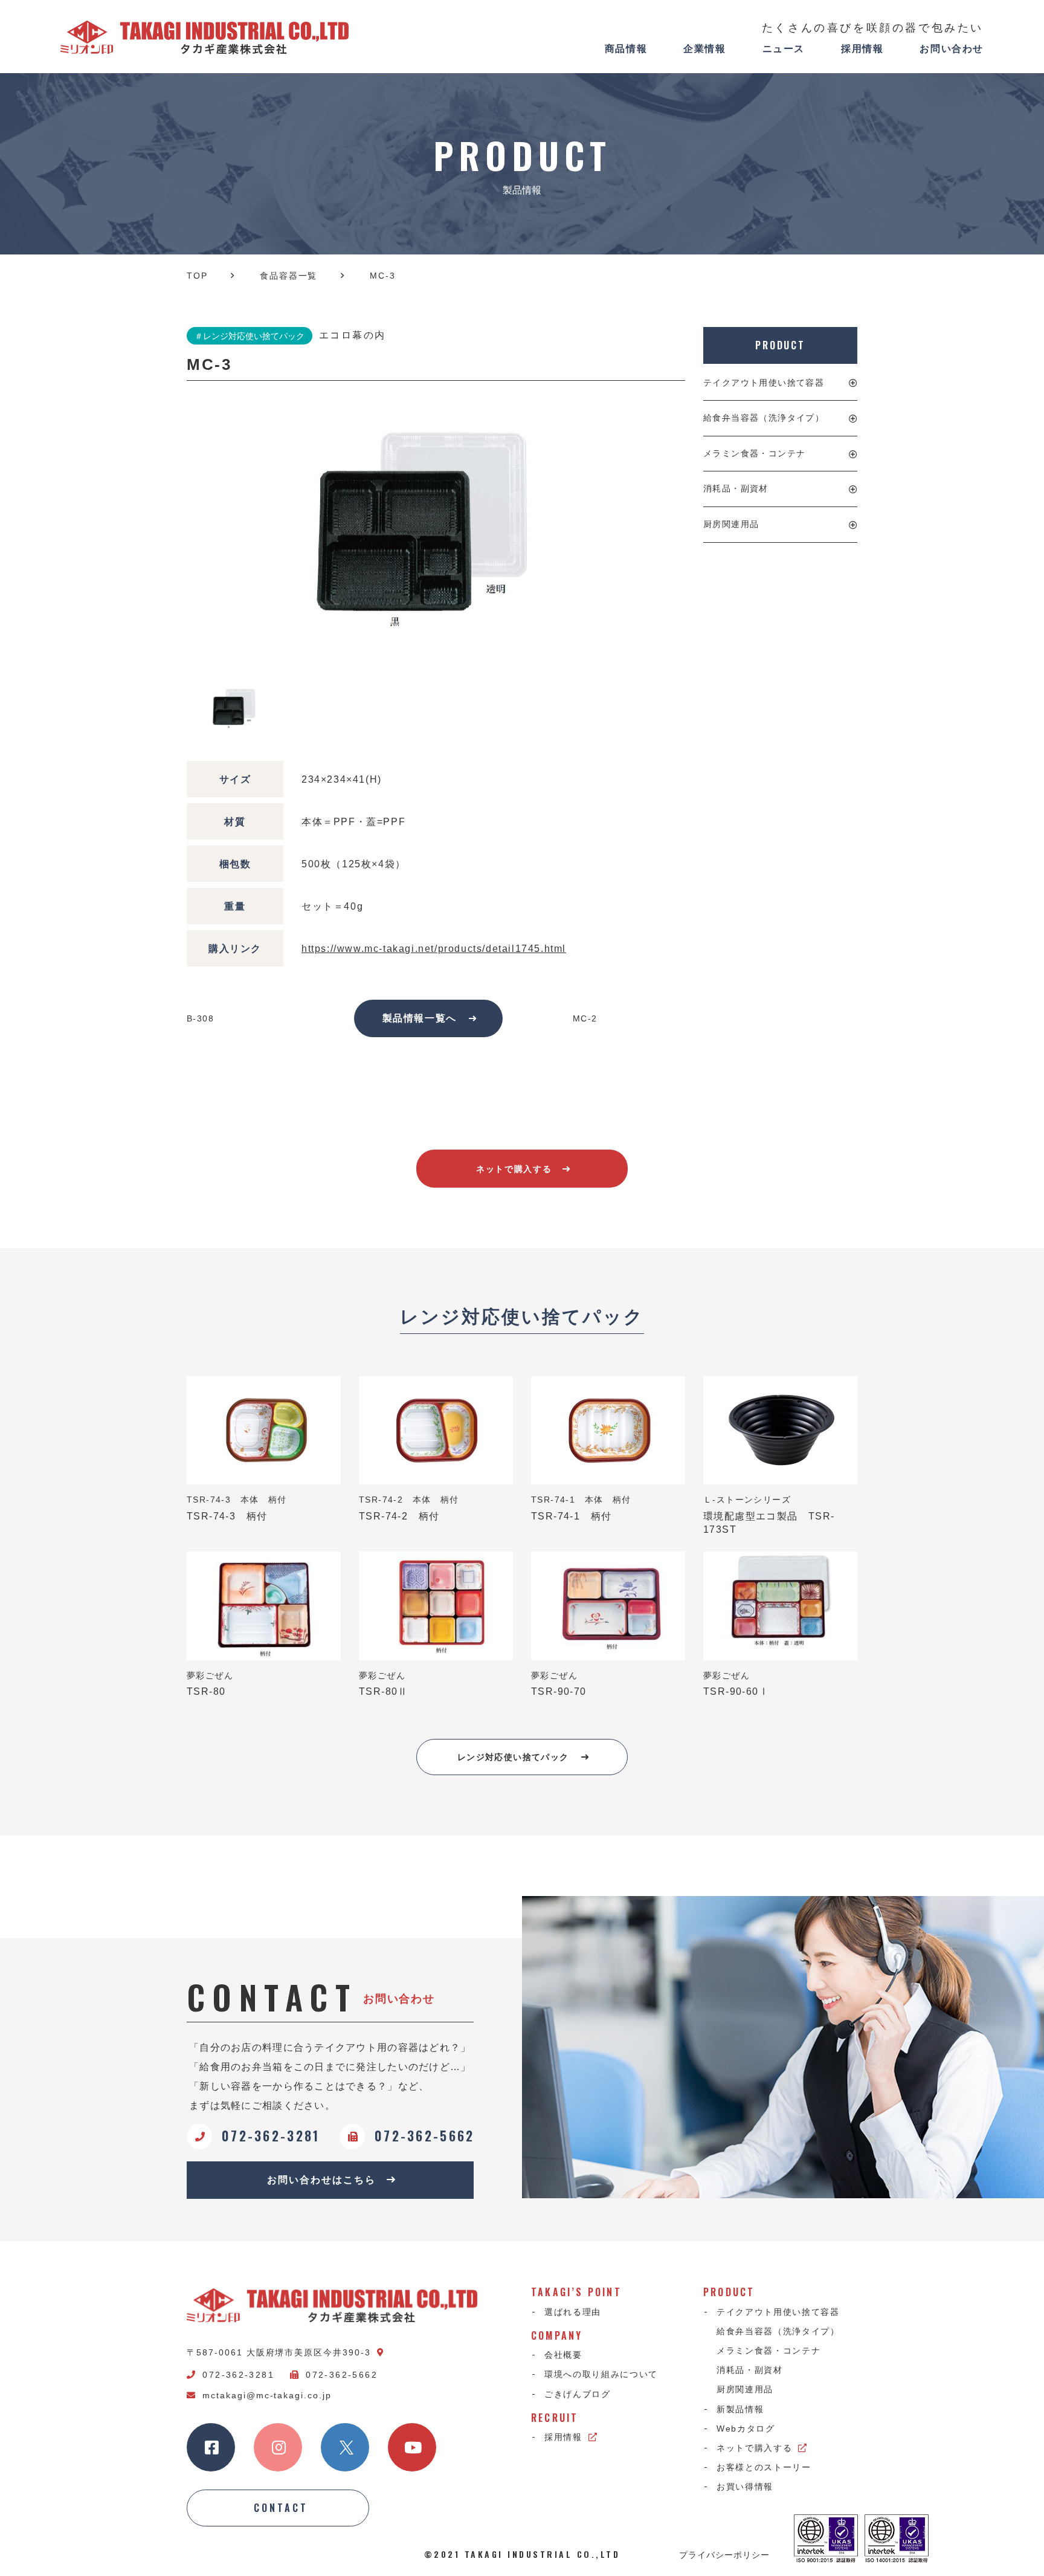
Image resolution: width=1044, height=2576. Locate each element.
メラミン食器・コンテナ (754, 453)
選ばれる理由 (573, 2312)
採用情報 (862, 49)
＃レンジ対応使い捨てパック (250, 336)
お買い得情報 (745, 2487)
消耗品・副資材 (736, 488)
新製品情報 (740, 2409)
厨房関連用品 (731, 524)
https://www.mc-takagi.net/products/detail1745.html (434, 949)
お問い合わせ (952, 49)
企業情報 (704, 49)
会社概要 (563, 2355)
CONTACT (281, 2508)
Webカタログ (746, 2429)
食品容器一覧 (288, 276)
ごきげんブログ (578, 2394)
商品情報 (626, 49)
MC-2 (585, 1018)
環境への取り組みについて (601, 2374)
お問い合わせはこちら (321, 2180)
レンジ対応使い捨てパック (513, 1757)
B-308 (200, 1018)
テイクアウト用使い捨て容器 (764, 383)
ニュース (784, 49)
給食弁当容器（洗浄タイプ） (764, 418)
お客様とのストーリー (764, 2467)
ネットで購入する (514, 1169)
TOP (197, 276)
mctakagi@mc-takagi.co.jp (267, 2395)
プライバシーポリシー (724, 2554)
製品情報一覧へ (420, 1018)
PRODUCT (780, 345)
